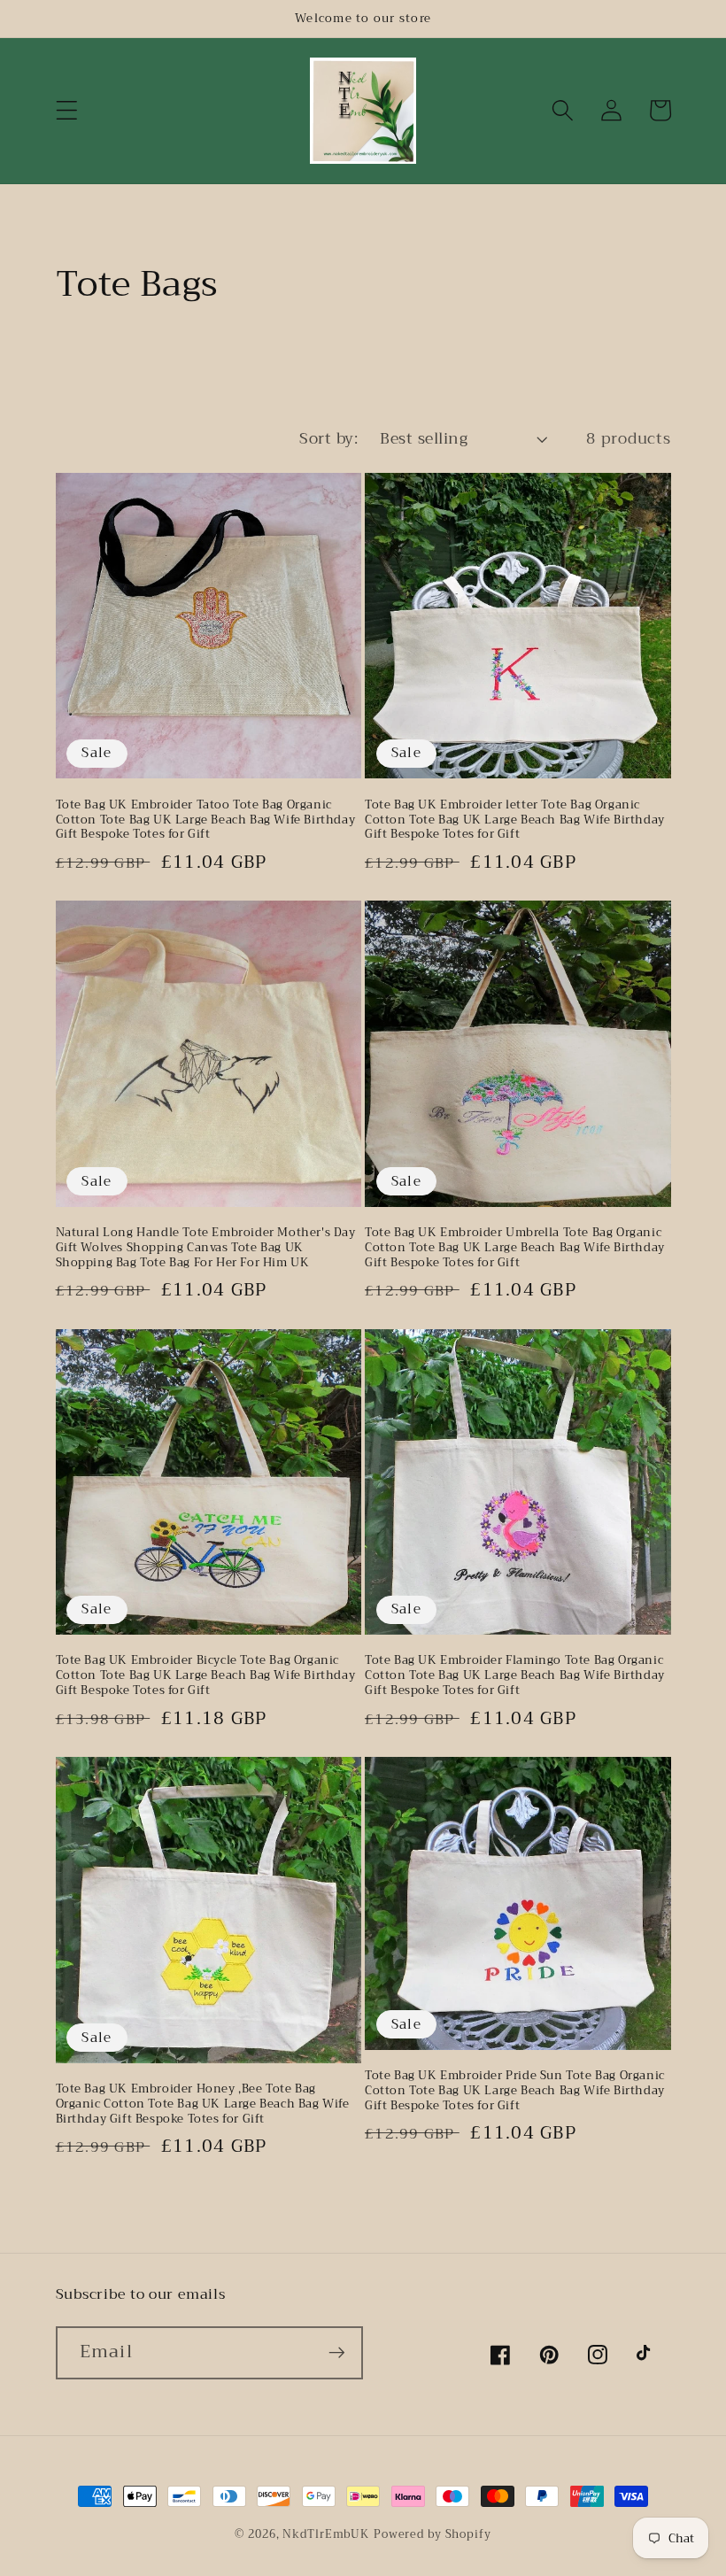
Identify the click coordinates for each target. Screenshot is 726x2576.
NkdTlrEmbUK (326, 2534)
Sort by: (328, 438)
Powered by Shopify (433, 2534)
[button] (67, 110)
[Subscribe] (337, 2353)
